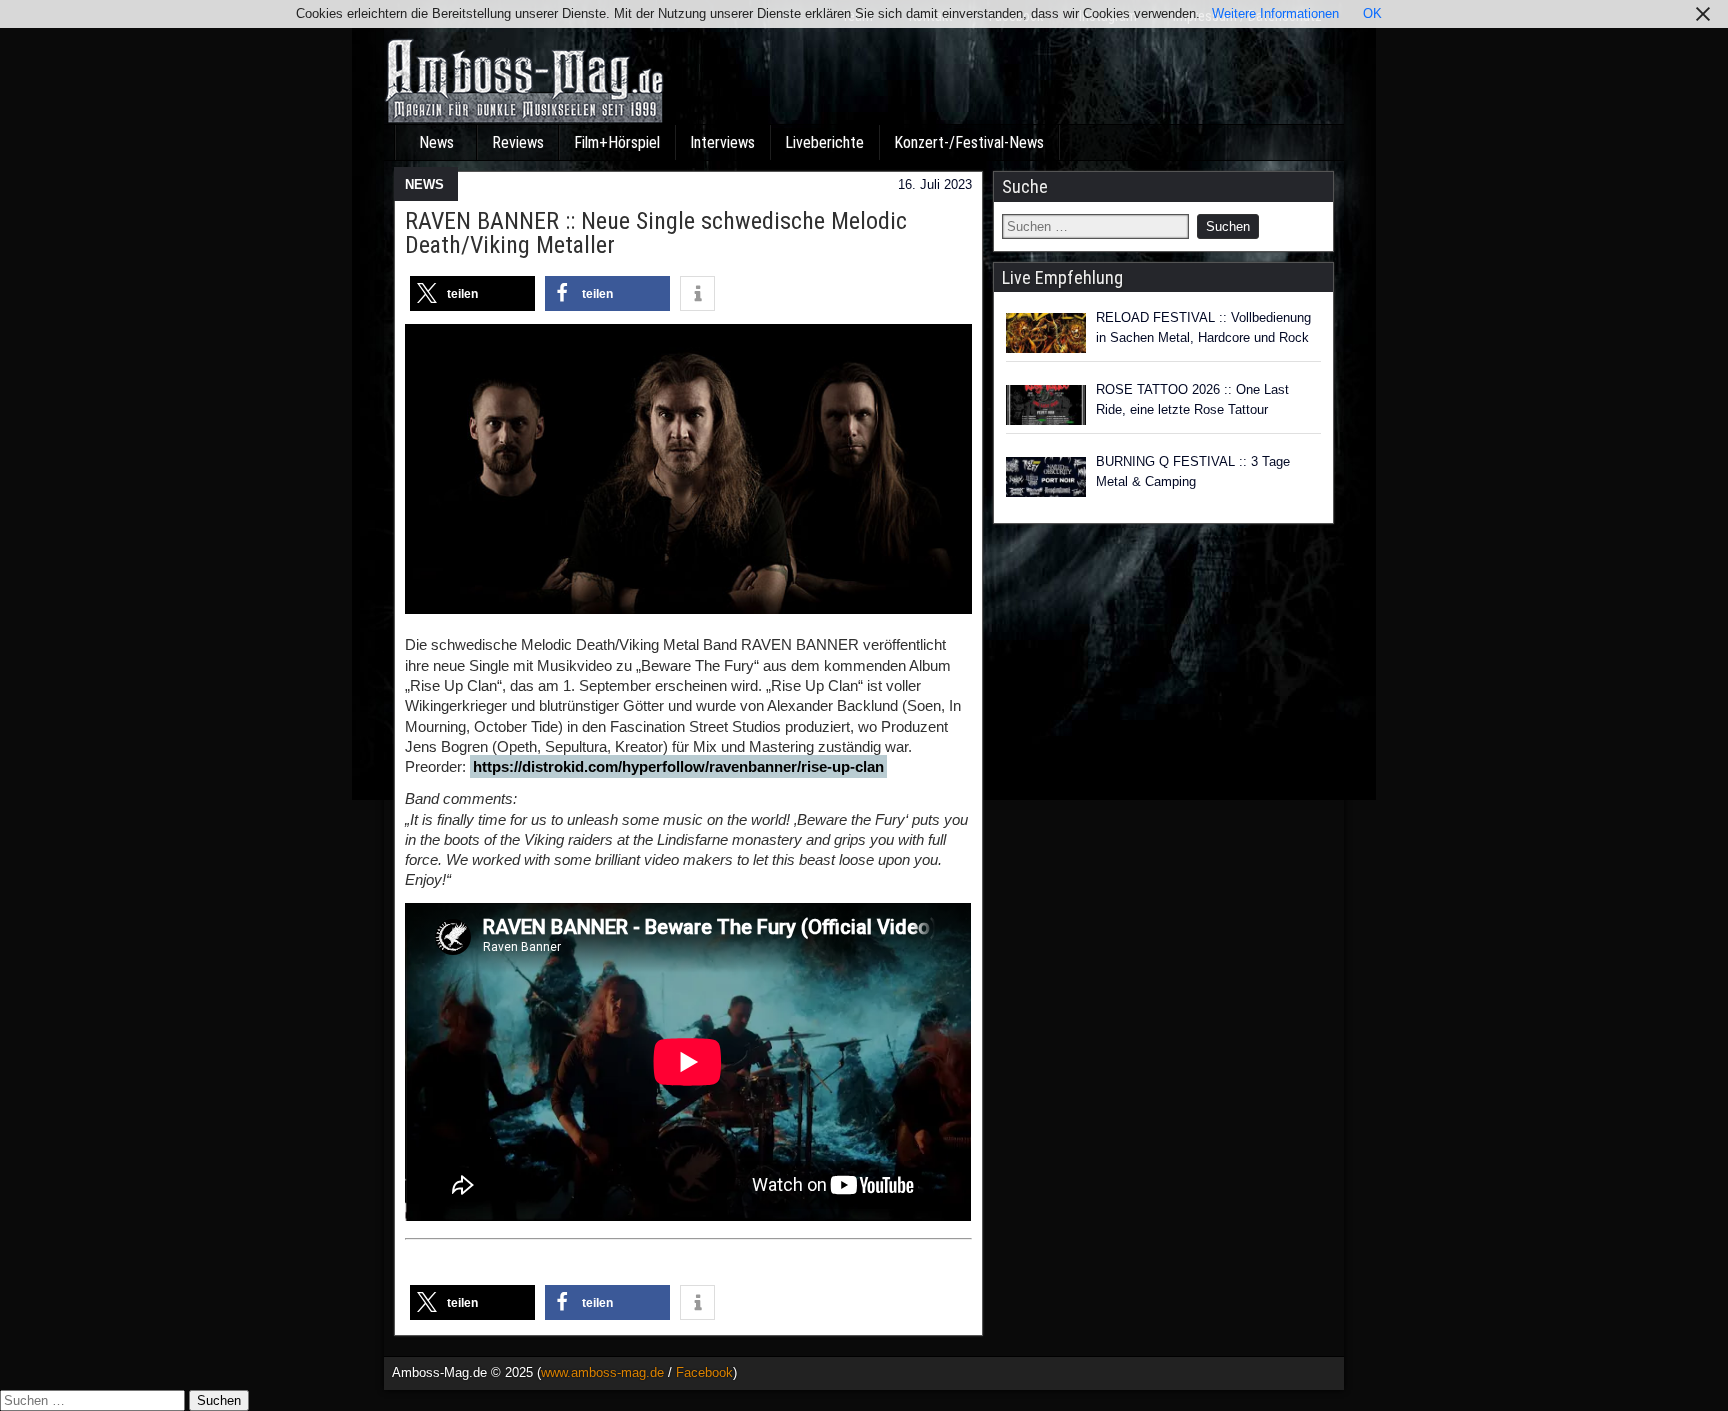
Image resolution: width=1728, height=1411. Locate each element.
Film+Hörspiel (617, 142)
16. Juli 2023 (935, 184)
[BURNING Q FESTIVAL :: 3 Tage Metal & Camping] (1046, 477)
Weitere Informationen (1275, 13)
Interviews (722, 142)
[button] (472, 293)
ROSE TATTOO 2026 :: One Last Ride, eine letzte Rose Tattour (1192, 399)
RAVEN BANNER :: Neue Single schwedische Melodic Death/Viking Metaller (656, 233)
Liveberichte (824, 142)
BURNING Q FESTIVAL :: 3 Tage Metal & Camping (1193, 471)
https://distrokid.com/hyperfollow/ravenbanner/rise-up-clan (678, 766)
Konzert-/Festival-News (969, 142)
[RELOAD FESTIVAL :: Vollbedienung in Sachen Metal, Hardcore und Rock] (1046, 333)
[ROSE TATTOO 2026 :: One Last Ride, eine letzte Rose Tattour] (1046, 405)
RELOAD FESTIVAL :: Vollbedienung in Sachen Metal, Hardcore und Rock (1203, 327)
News (436, 142)
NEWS (424, 184)
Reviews (518, 142)
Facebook (704, 1372)
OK (1372, 13)
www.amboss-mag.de (602, 1372)
